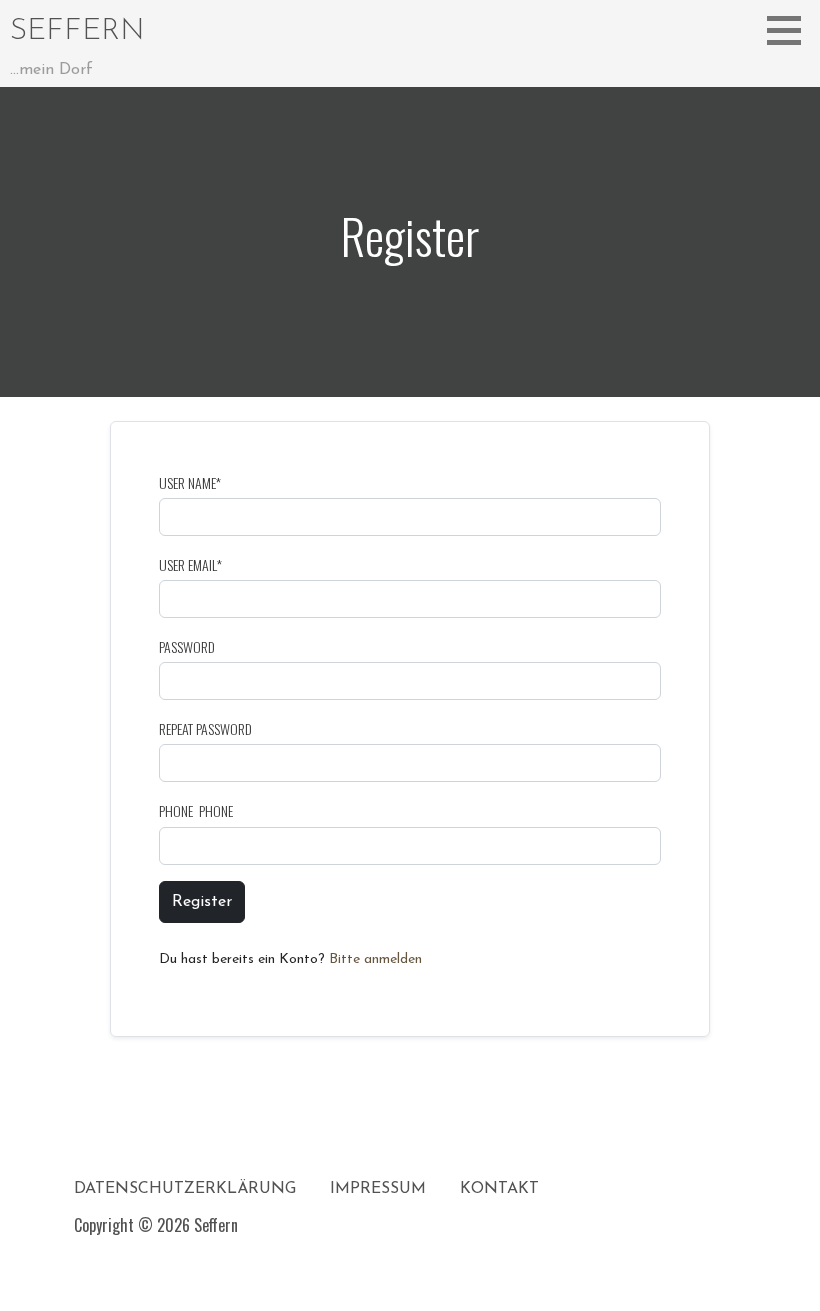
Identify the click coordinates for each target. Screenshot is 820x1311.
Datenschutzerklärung (185, 1189)
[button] (791, 30)
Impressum (378, 1189)
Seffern (77, 31)
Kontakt (499, 1189)
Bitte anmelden (375, 959)
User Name (190, 482)
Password (187, 646)
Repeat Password (205, 728)
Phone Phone (196, 810)
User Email (190, 564)
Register (202, 902)
